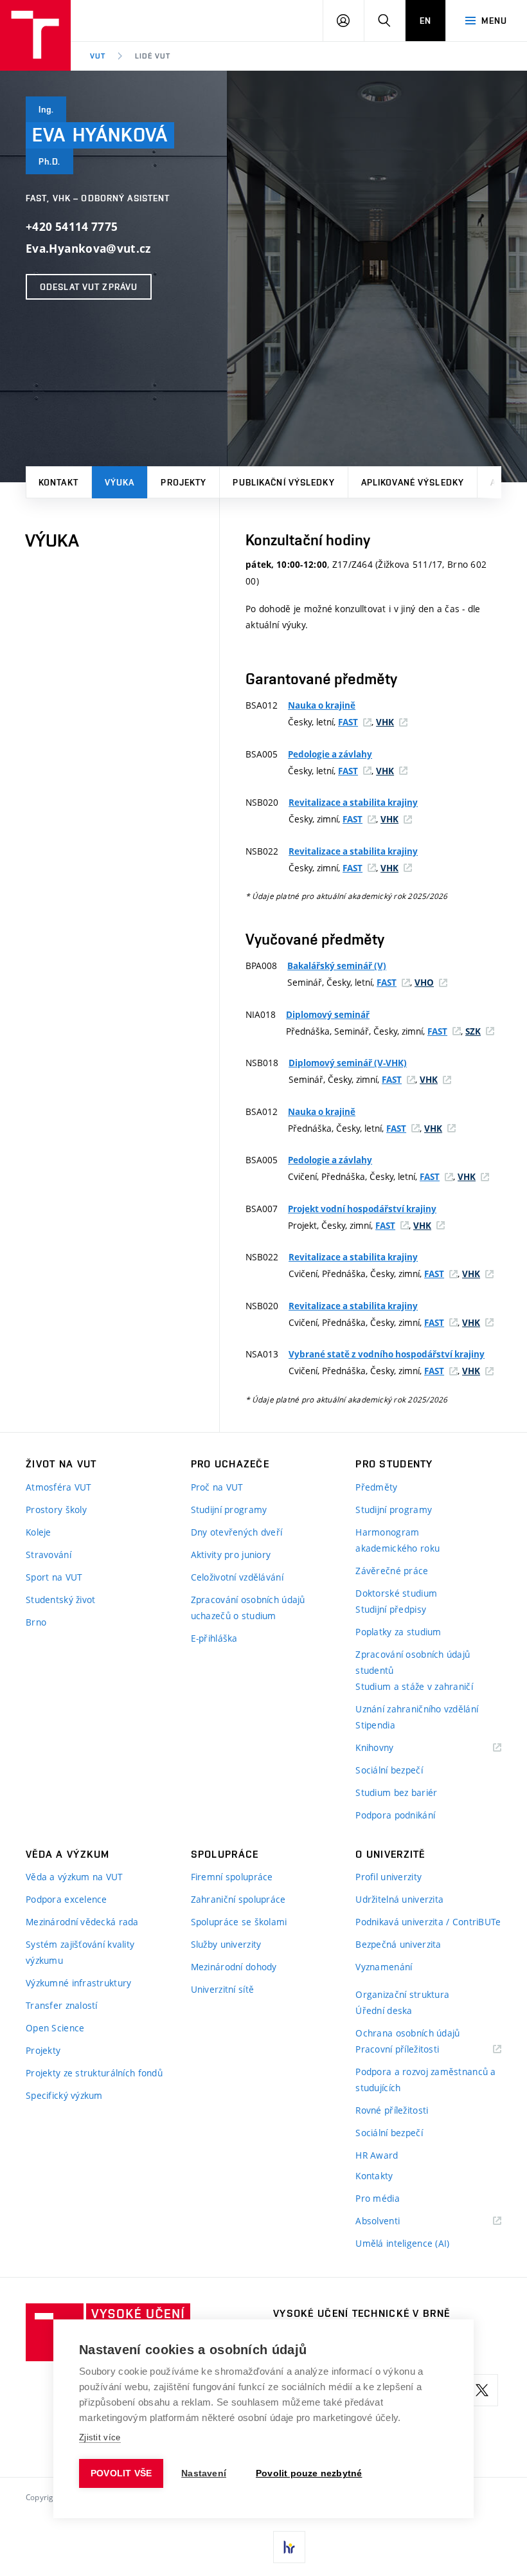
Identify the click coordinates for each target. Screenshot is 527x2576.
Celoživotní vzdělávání (237, 1577)
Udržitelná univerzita (399, 1899)
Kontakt (58, 482)
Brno (36, 1622)
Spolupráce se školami (239, 1922)
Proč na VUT (217, 1487)
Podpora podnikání (395, 1815)
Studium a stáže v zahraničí (414, 1686)
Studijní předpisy (391, 1609)
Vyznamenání (384, 1967)
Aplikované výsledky (413, 482)
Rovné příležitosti (392, 2110)
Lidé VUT (153, 56)
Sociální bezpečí (389, 1770)
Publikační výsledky (283, 482)
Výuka (120, 482)
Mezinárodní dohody (234, 1967)
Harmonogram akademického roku (397, 1540)
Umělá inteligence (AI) (402, 2243)
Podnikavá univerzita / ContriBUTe (428, 1922)
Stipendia (375, 1725)
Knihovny (391, 1748)
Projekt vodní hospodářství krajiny (362, 1209)
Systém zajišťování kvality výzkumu (80, 1952)
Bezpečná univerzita (398, 1944)
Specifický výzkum (64, 2095)
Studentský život (60, 1600)
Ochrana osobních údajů (407, 2033)
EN (425, 21)
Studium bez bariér (396, 1792)
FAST (348, 722)
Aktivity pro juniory (231, 1555)
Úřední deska (384, 2010)
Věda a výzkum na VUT (75, 1877)
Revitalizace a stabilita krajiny (353, 803)
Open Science (55, 2028)
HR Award (377, 2155)
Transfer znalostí (62, 2005)
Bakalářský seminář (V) (337, 966)
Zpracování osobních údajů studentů (413, 1662)
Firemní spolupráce (232, 1877)
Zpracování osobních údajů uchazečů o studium (248, 1608)
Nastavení (204, 2473)
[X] (482, 2390)
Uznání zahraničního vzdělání (417, 1709)
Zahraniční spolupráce (238, 1899)
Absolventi (394, 2221)
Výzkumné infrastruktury (78, 1983)
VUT (98, 56)
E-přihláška (214, 1638)
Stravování (49, 1555)
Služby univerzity (226, 1944)
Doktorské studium (396, 1593)
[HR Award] (289, 2547)
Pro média (378, 2198)
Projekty (183, 482)
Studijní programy (229, 1510)
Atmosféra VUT (59, 1487)
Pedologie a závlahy (330, 754)
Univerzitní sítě (222, 1989)
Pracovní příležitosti (413, 2050)
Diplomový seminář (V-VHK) (348, 1063)
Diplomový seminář (328, 1015)
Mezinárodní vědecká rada (82, 1922)
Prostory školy (56, 1510)
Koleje (39, 1532)
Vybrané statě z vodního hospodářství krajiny (387, 1354)
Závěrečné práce (392, 1571)
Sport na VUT (54, 1577)
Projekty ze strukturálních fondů (94, 2073)
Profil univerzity (389, 1877)
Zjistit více (100, 2437)
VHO (424, 983)
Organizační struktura (402, 1994)
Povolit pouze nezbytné (309, 2473)
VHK (385, 722)
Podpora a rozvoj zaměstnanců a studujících (425, 2080)
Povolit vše (121, 2473)
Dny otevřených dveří (237, 1532)
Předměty (376, 1487)
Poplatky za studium (398, 1632)
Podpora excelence (67, 1899)
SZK (473, 1031)
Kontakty (374, 2176)
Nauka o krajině (322, 705)
